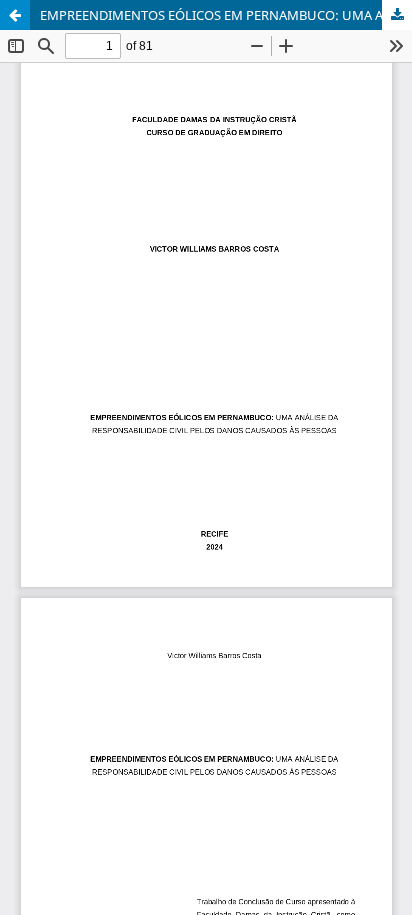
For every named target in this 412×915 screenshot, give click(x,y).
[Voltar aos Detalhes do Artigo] (15, 15)
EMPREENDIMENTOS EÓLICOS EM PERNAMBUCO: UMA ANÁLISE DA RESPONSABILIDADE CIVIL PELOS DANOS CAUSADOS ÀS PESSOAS (226, 15)
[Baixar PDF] (397, 15)
